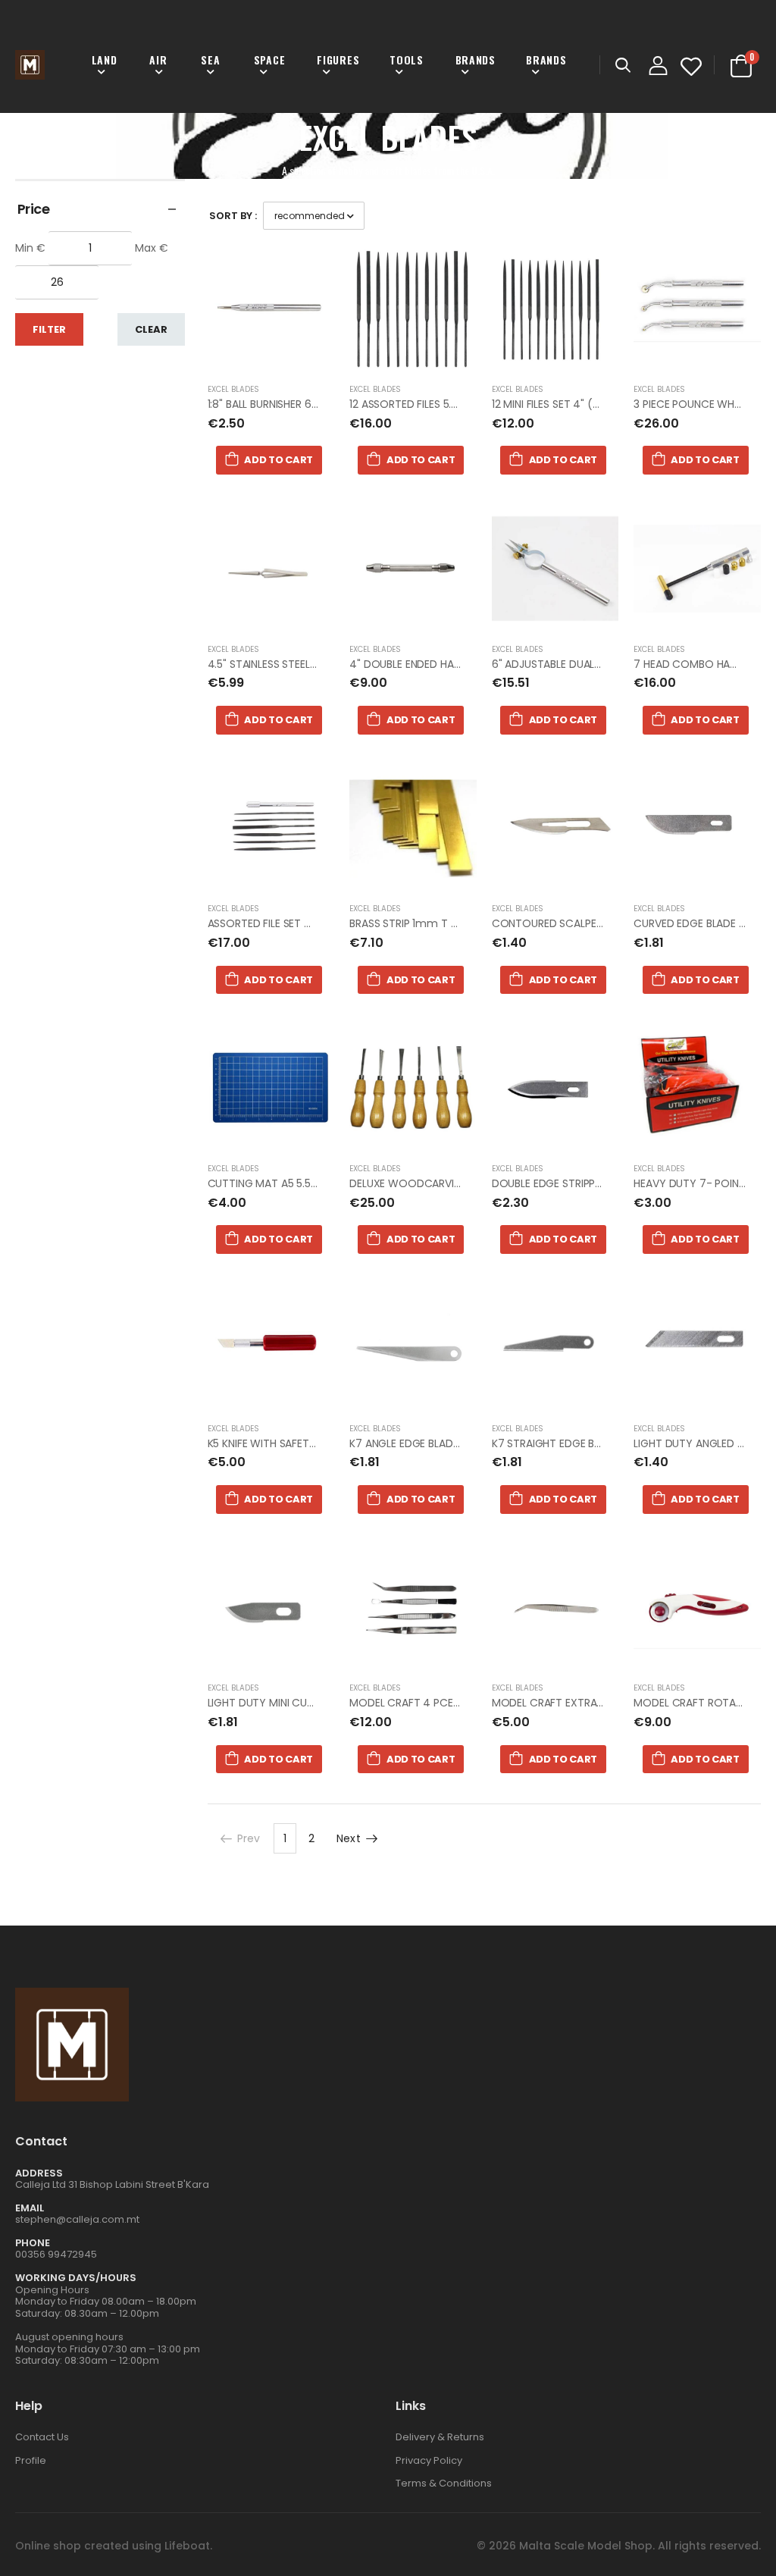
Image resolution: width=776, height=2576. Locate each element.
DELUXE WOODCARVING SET (419, 1183)
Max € (152, 248)
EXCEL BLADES (233, 389)
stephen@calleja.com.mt (77, 2219)
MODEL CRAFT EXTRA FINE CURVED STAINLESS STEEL (619, 1703)
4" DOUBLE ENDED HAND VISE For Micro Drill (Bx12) (472, 664)
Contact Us (42, 2437)
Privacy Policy (429, 2460)
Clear (151, 329)
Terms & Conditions (444, 2483)
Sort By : (233, 216)
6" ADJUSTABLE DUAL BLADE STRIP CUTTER (596, 664)
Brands (476, 60)
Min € (30, 248)
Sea (210, 60)
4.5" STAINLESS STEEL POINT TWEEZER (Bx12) (316, 664)
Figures (338, 60)
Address (39, 2173)
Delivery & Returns (440, 2437)
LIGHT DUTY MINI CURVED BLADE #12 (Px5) (313, 1703)
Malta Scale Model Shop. (587, 2546)
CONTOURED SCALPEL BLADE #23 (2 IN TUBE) (604, 923)
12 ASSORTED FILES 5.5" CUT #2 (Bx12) (443, 404)
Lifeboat (187, 2546)
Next (349, 1838)
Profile (31, 2460)
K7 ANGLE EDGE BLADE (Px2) (419, 1443)
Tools (407, 60)
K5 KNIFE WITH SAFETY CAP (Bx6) (289, 1443)
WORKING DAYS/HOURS (76, 2278)
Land (105, 60)
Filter (49, 329)
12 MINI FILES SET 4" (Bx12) (555, 404)
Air (158, 60)
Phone (33, 2243)
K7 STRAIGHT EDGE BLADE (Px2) (570, 1443)
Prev (249, 1838)
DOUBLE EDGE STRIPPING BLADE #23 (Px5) (596, 1183)
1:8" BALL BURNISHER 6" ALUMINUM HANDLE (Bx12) (325, 404)
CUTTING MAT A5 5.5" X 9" (273, 1183)
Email (30, 2208)
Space (270, 60)
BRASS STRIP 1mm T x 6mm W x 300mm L (455, 923)
